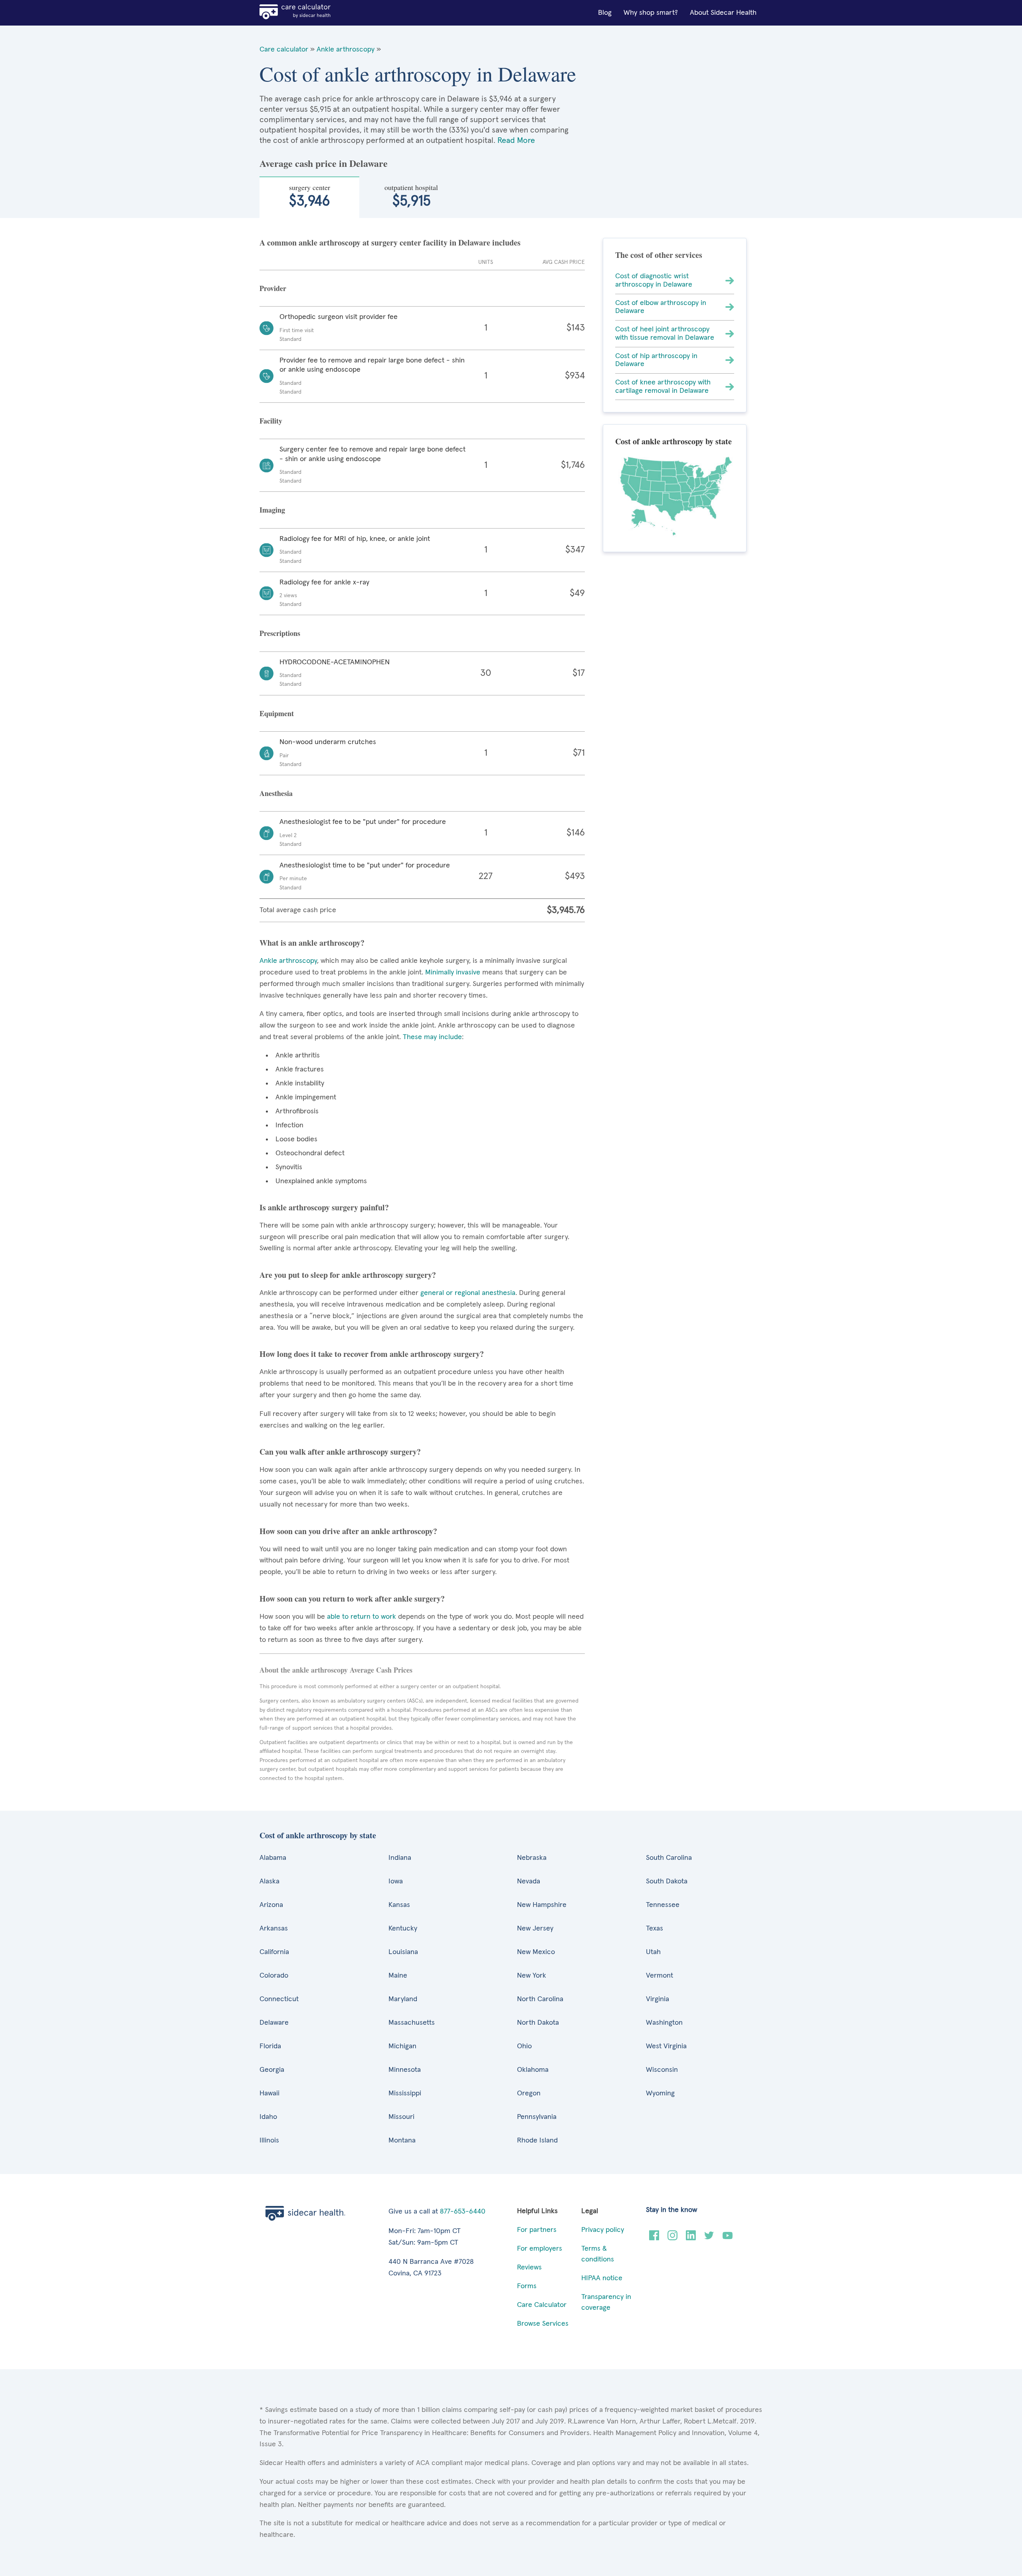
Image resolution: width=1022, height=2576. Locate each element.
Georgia (272, 2070)
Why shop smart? (651, 13)
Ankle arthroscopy (346, 50)
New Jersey (535, 1929)
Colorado (274, 1976)
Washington (664, 2023)
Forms (527, 2286)
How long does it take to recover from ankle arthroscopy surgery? (372, 1354)
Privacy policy (603, 2230)
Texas (655, 1929)
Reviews (529, 2267)
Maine (398, 1976)
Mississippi (405, 2093)
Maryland (403, 1999)
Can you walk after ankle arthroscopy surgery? (340, 1452)
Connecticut (279, 1999)
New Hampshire (542, 1905)
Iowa (396, 1881)
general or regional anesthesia (468, 1293)
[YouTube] (728, 2238)
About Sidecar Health (723, 13)
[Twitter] (709, 2238)
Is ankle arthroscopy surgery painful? (324, 1207)
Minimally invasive (453, 972)
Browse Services (543, 2324)
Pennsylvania (537, 2117)
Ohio (524, 2046)
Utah (653, 1952)
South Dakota (667, 1881)
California (274, 1952)
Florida (270, 2046)
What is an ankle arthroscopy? (312, 943)
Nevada (529, 1881)
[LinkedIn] (691, 2238)
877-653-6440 (463, 2212)
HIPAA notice (602, 2278)
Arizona (271, 1905)
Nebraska (532, 1858)
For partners (537, 2230)
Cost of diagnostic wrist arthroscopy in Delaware (654, 280)
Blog (605, 13)
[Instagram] (672, 2238)
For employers (540, 2249)
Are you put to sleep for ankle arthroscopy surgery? (348, 1275)
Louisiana (403, 1952)
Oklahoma (533, 2070)
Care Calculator (542, 2305)
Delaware (274, 2023)
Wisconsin (662, 2070)
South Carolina (669, 1858)
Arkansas (274, 1929)
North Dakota (538, 2023)
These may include (432, 1037)
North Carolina (540, 1999)
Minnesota (405, 2070)
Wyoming (660, 2093)
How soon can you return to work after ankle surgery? (352, 1599)
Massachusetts (412, 2023)
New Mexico (536, 1952)
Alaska (269, 1881)
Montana (402, 2140)
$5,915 (411, 196)
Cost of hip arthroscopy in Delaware (656, 360)
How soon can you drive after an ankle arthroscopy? (348, 1531)
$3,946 (310, 196)
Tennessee (663, 1905)
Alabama (273, 1858)
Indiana (400, 1858)
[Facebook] (654, 2238)
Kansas (399, 1905)
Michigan (402, 2046)
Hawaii (269, 2093)
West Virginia (666, 2046)
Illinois (269, 2140)
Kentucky (403, 1929)
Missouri (401, 2117)
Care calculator (284, 50)
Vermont (660, 1976)
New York (532, 1976)
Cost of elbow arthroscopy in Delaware (661, 307)
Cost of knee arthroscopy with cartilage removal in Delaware (663, 387)
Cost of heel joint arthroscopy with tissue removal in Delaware (665, 334)
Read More (516, 141)
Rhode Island (537, 2140)
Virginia (658, 1999)
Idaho (268, 2117)
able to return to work (361, 1617)
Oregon (529, 2093)
